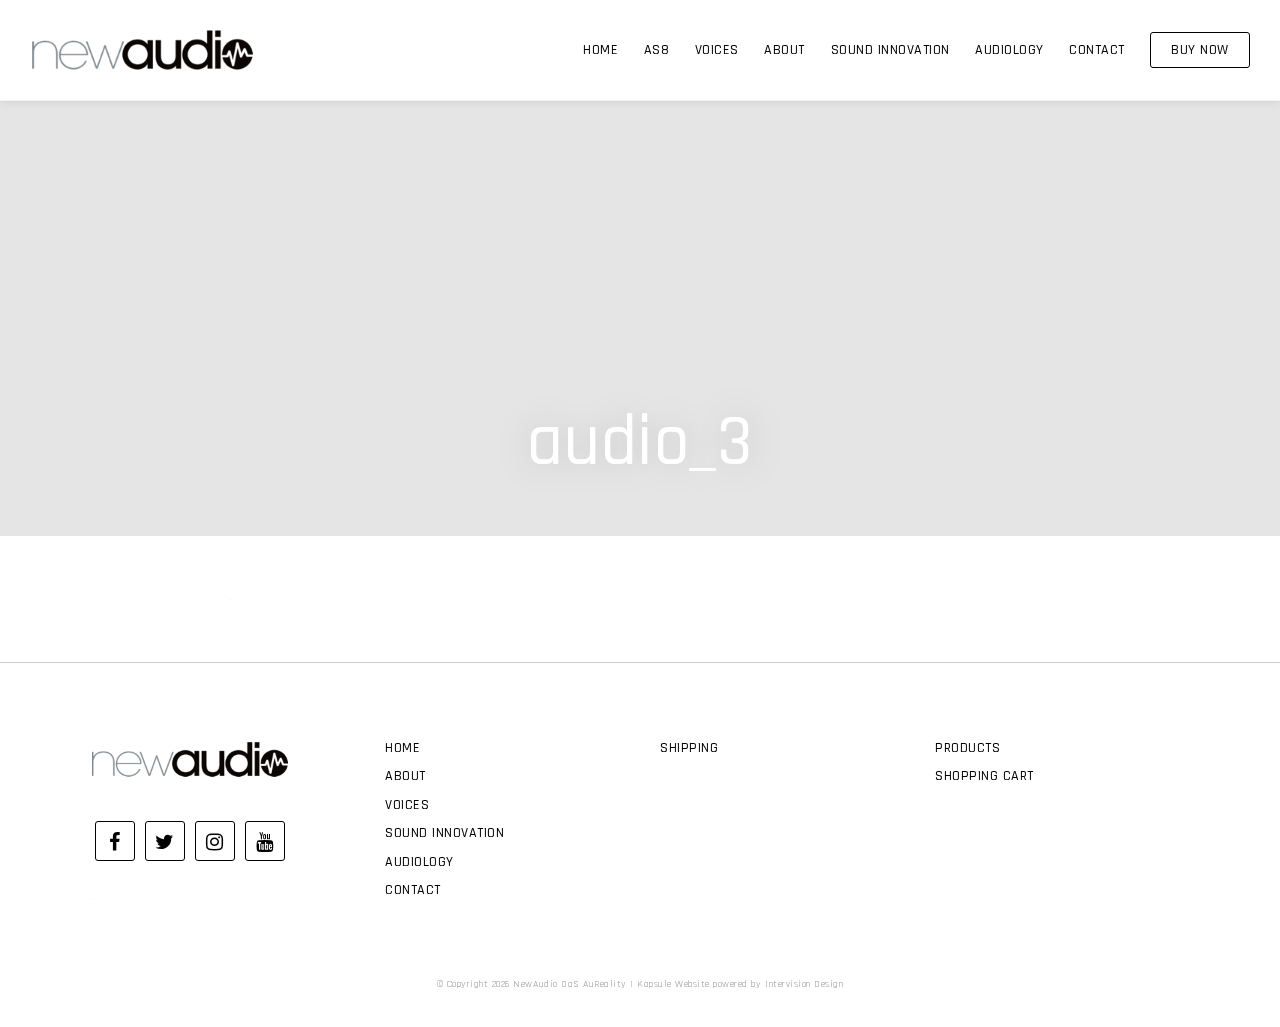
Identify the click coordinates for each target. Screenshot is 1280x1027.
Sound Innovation (890, 50)
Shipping (689, 748)
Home (600, 50)
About (784, 50)
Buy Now (1200, 50)
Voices (717, 50)
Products (967, 748)
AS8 (657, 50)
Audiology (1009, 50)
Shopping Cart (984, 776)
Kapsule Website (673, 984)
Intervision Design (804, 984)
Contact (1097, 50)
